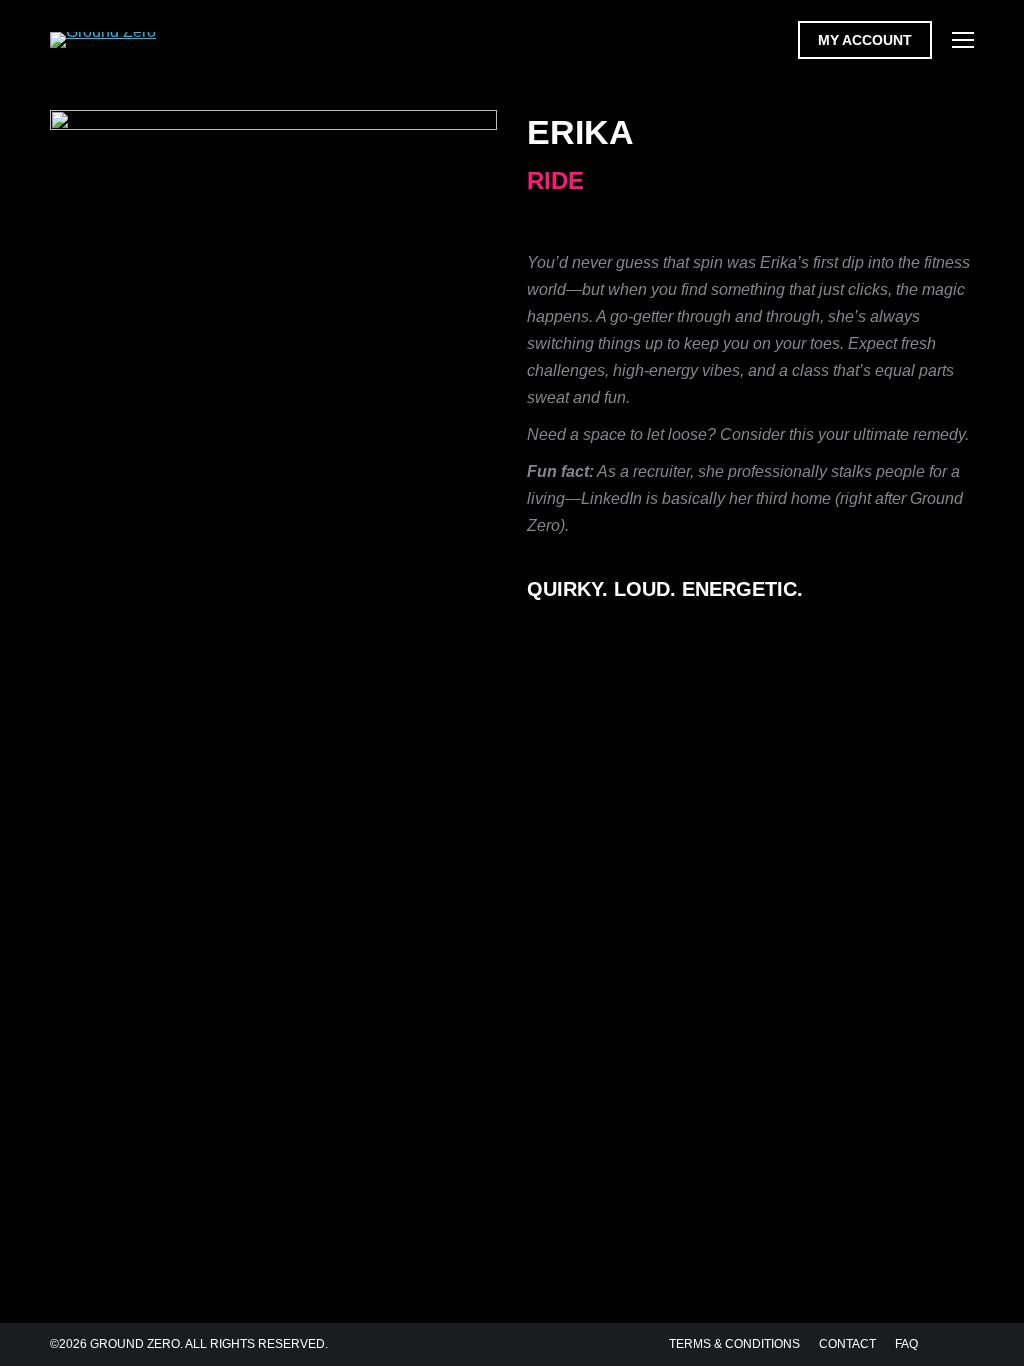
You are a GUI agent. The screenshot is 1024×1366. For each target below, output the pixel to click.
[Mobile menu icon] (963, 40)
